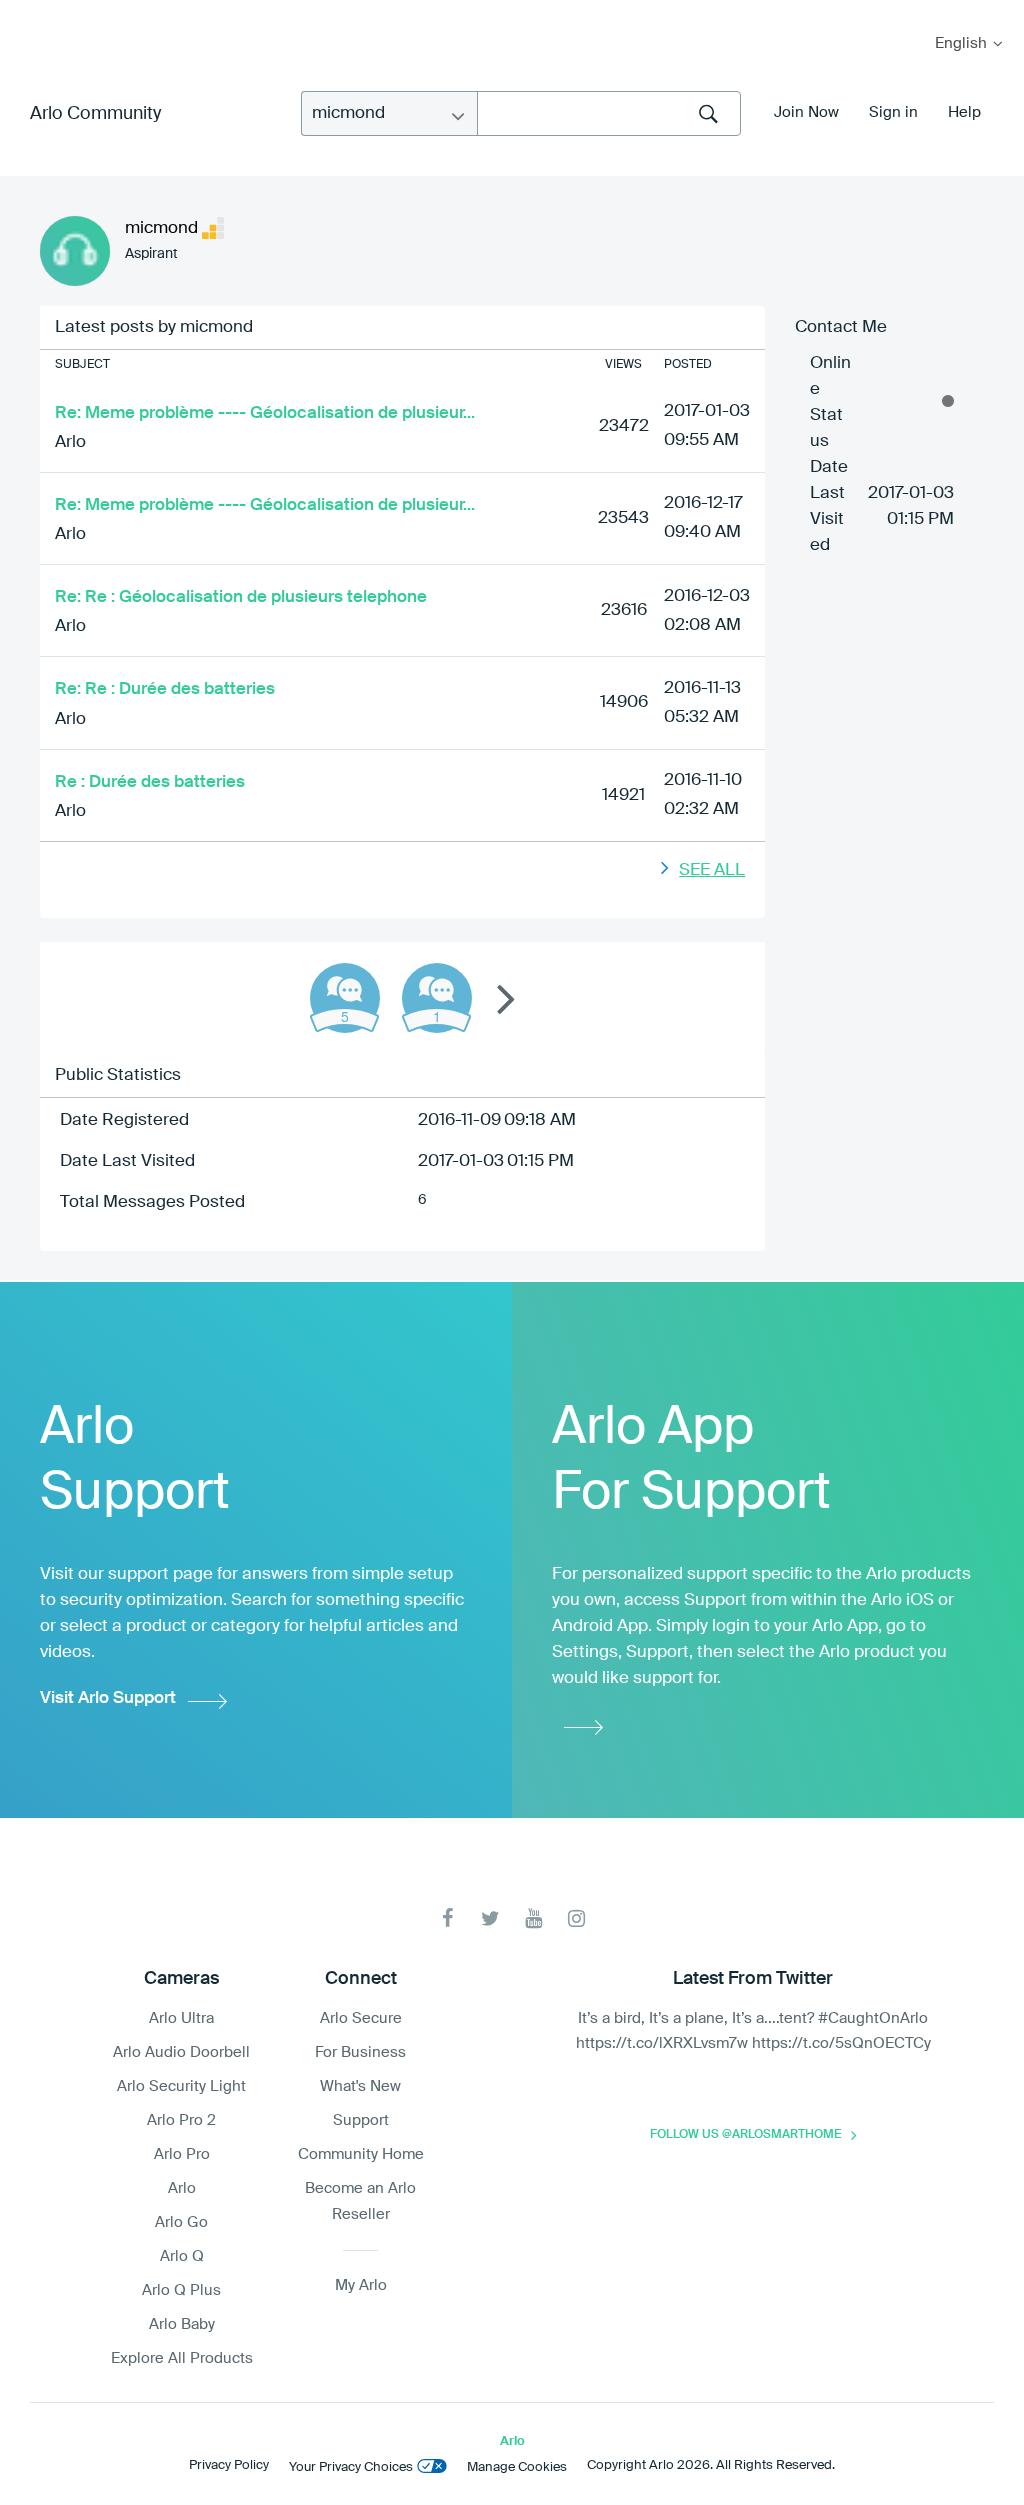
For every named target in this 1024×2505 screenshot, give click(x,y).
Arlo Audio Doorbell (181, 2052)
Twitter (490, 1918)
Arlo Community (95, 114)
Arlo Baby (182, 2324)
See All (712, 870)
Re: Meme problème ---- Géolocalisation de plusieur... (265, 413)
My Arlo (29, 12)
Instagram (576, 1918)
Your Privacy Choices (351, 2467)
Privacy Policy (229, 2465)
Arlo (70, 442)
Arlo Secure (361, 2018)
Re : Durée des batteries (150, 782)
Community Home (361, 2154)
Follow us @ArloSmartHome (745, 2135)
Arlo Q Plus (181, 2290)
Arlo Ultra (181, 2018)
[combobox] (609, 113)
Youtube (533, 1918)
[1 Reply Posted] (437, 998)
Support (361, 2120)
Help (964, 112)
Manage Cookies (517, 2467)
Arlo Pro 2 (181, 2120)
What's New (360, 2086)
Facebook (447, 1918)
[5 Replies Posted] (345, 998)
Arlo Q (182, 2256)
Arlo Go (181, 2222)
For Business (360, 2052)
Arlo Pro (182, 2154)
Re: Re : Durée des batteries (165, 689)
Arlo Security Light (181, 2086)
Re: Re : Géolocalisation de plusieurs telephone (241, 597)
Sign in (893, 112)
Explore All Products (182, 2358)
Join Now (806, 112)
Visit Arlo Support (108, 1698)
